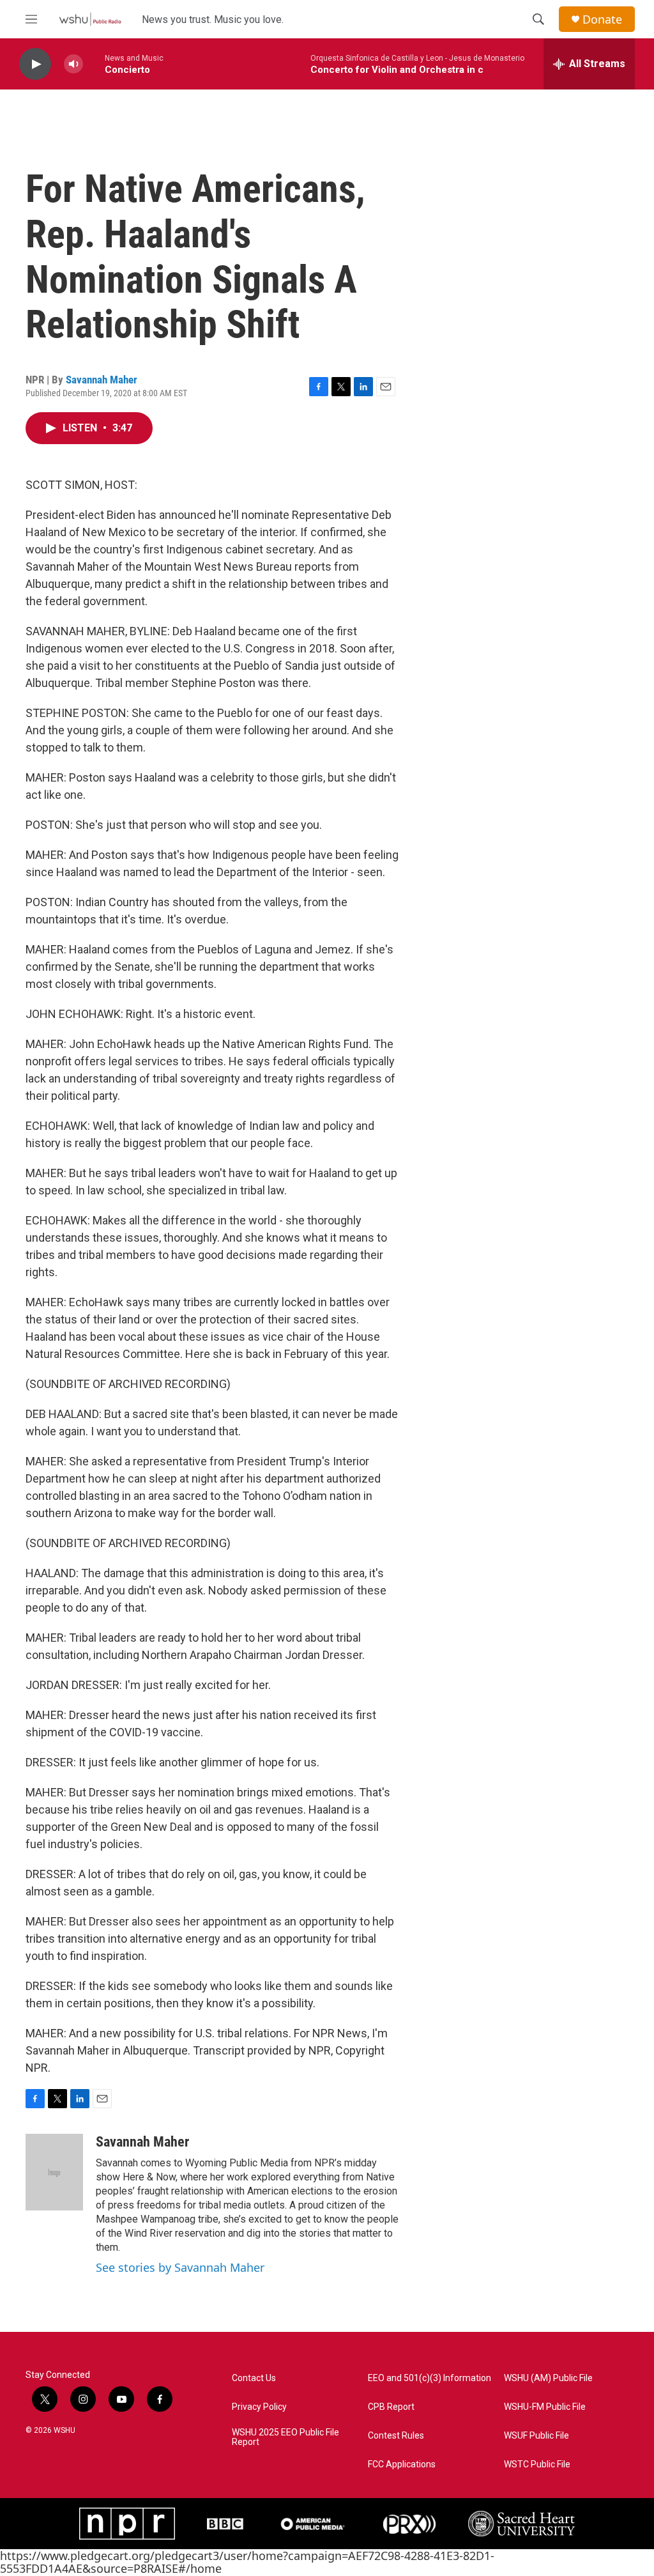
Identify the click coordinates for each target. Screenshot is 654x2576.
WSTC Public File (537, 2464)
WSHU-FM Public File (545, 2407)
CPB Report (391, 2407)
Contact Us (254, 2378)
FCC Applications (402, 2464)
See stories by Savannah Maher (180, 2267)
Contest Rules (396, 2436)
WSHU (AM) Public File (548, 2378)
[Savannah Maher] (54, 2172)
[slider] (94, 64)
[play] (35, 64)
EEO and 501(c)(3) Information (430, 2378)
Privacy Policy (259, 2407)
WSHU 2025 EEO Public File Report (285, 2438)
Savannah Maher (102, 380)
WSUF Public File (536, 2436)
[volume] (73, 64)
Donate (602, 19)
